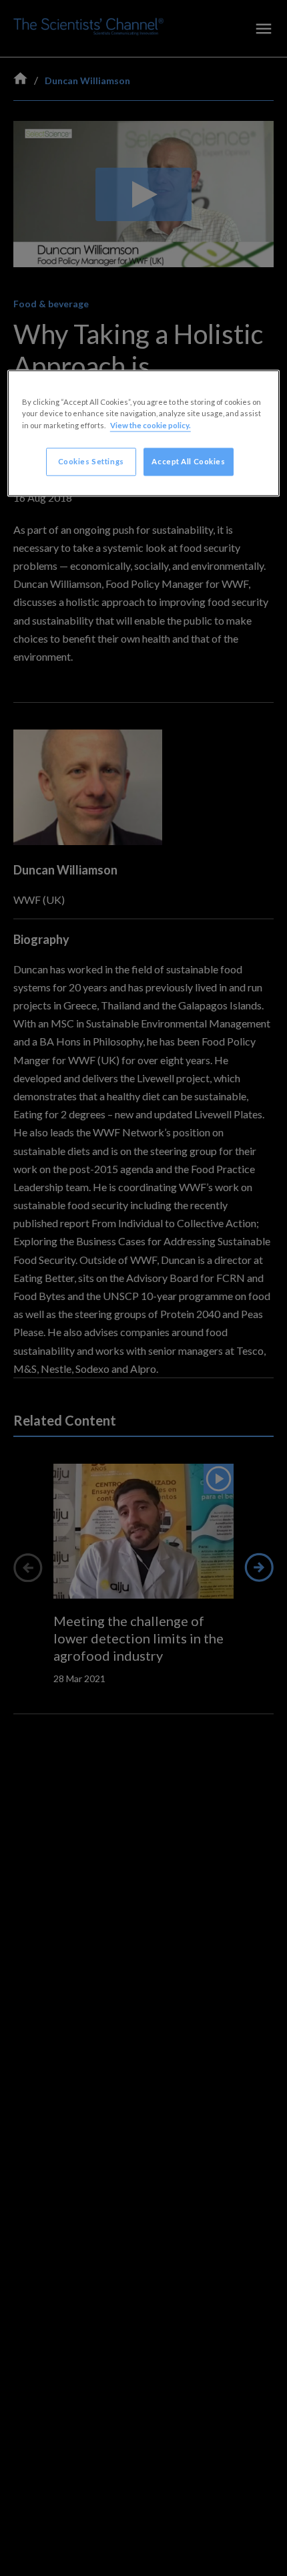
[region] (144, 433)
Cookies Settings (91, 461)
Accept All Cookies (188, 461)
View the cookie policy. (151, 425)
